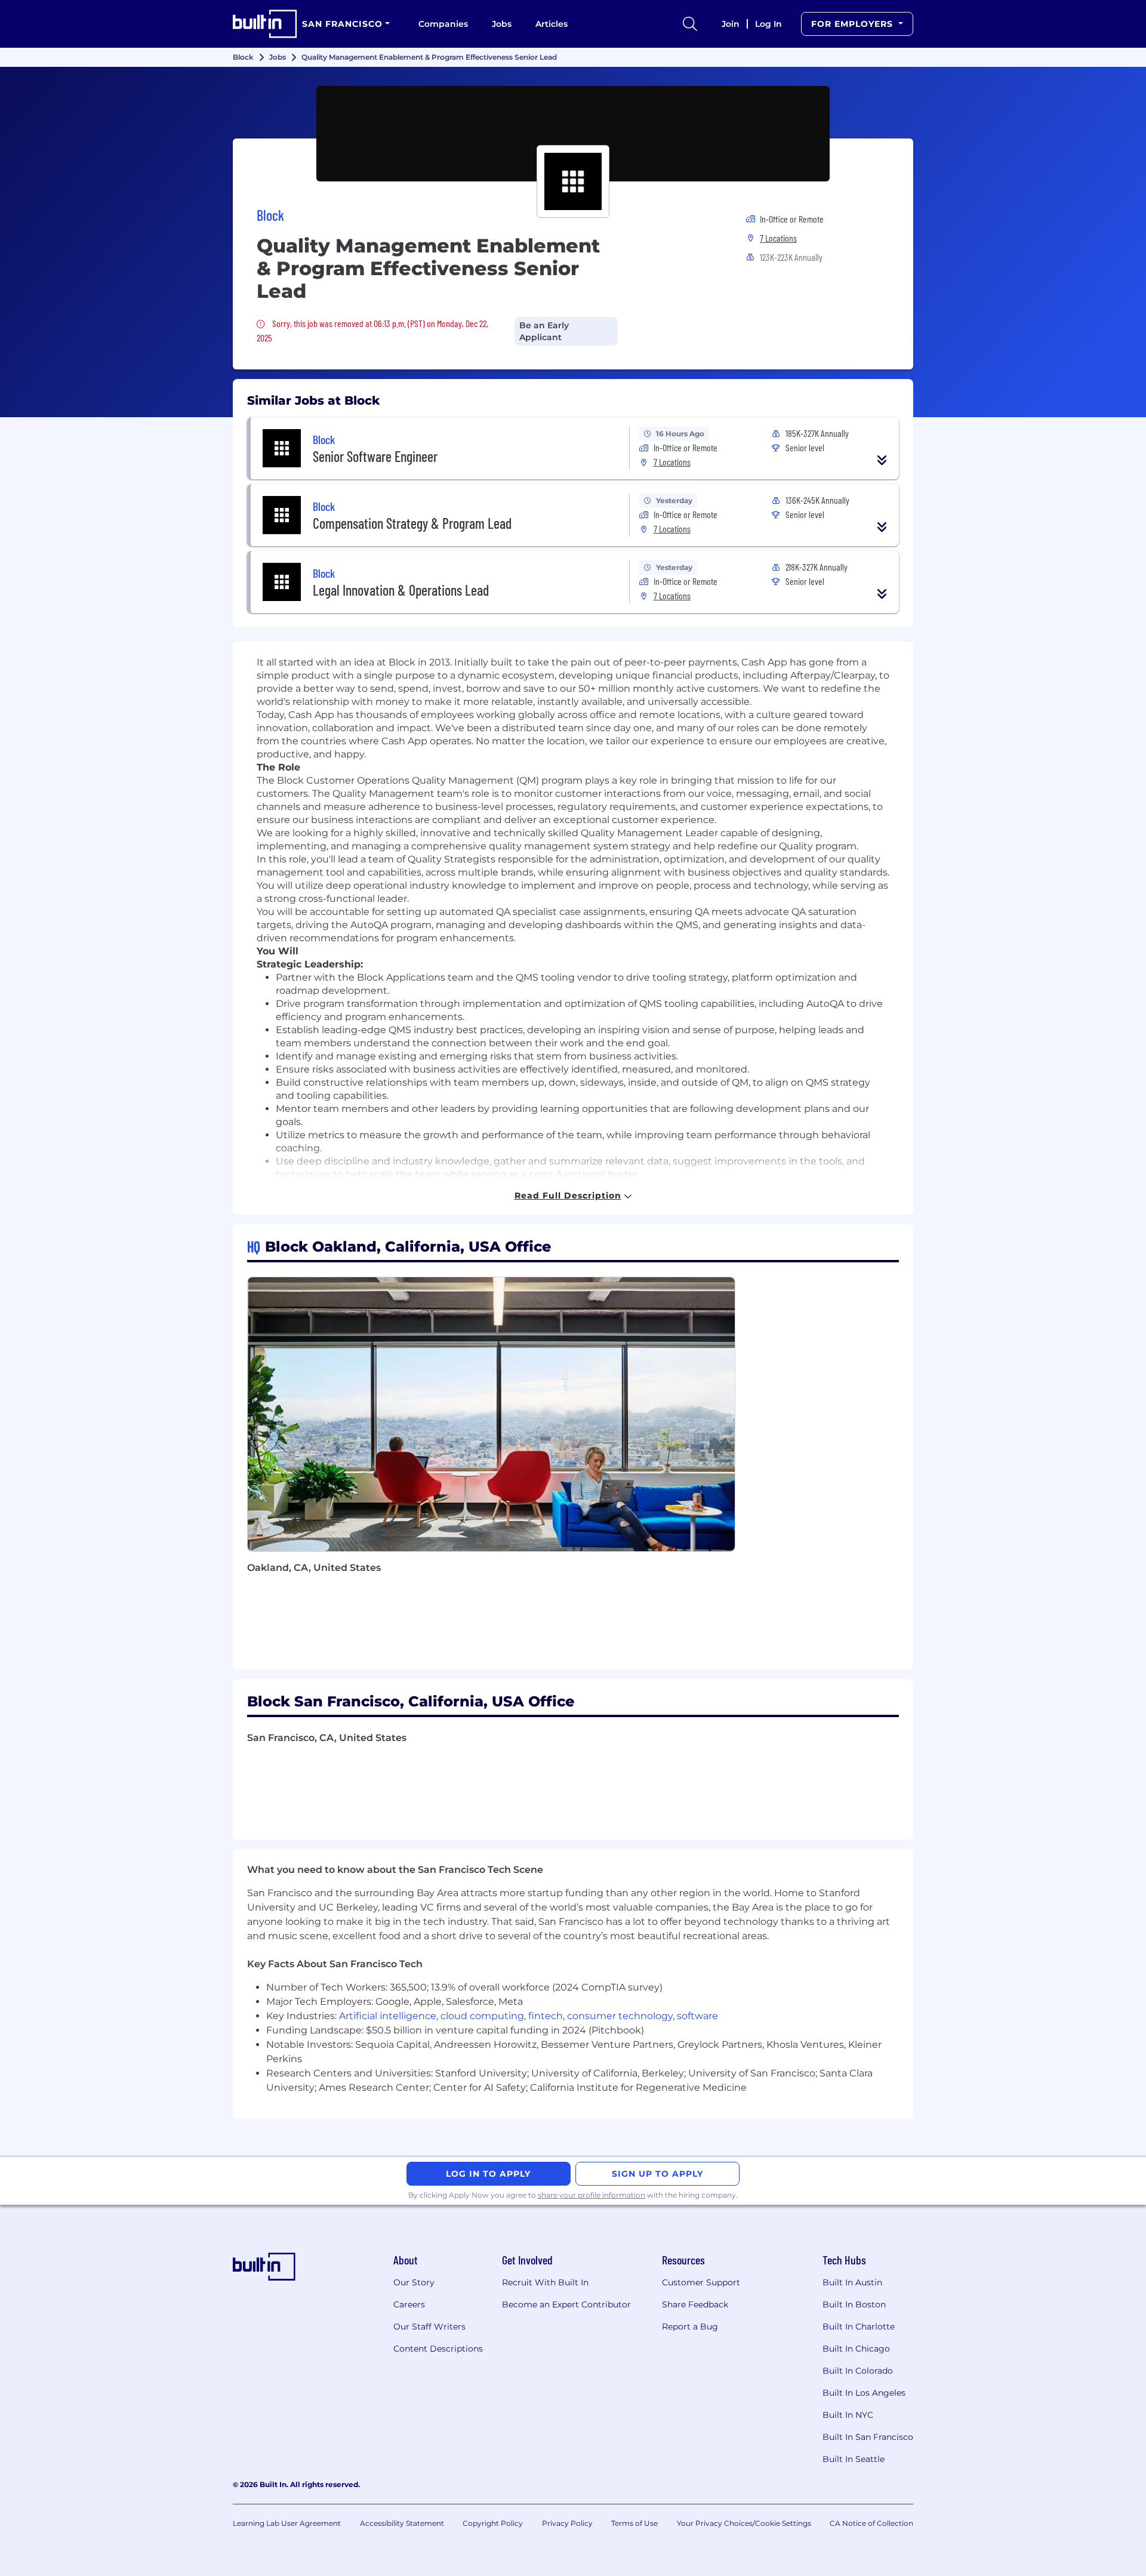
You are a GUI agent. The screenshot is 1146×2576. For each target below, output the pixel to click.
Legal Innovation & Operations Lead (401, 590)
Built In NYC (848, 2415)
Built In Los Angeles (864, 2393)
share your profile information (592, 2195)
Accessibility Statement (402, 2523)
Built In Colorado (858, 2371)
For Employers (854, 24)
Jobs (502, 24)
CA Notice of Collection (871, 2523)
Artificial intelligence (388, 2016)
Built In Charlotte (859, 2327)
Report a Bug (690, 2327)
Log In (768, 24)
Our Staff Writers (429, 2327)
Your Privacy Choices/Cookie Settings (744, 2523)
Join (731, 24)
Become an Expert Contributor (566, 2304)
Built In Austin (852, 2282)
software (697, 2016)
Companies (443, 24)
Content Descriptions (438, 2349)
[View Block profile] (573, 134)
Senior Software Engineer (375, 456)
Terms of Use (634, 2523)
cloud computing (482, 2016)
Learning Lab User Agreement (287, 2523)
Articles (552, 24)
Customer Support (701, 2282)
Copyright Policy (493, 2523)
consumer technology (620, 2016)
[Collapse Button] (882, 460)
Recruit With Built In (545, 2282)
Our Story (414, 2282)
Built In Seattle (854, 2459)
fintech (546, 2016)
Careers (409, 2304)
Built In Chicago (856, 2349)
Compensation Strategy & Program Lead (412, 523)
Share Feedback (695, 2304)
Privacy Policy (567, 2523)
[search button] (690, 24)
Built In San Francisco (868, 2437)
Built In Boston (854, 2304)
